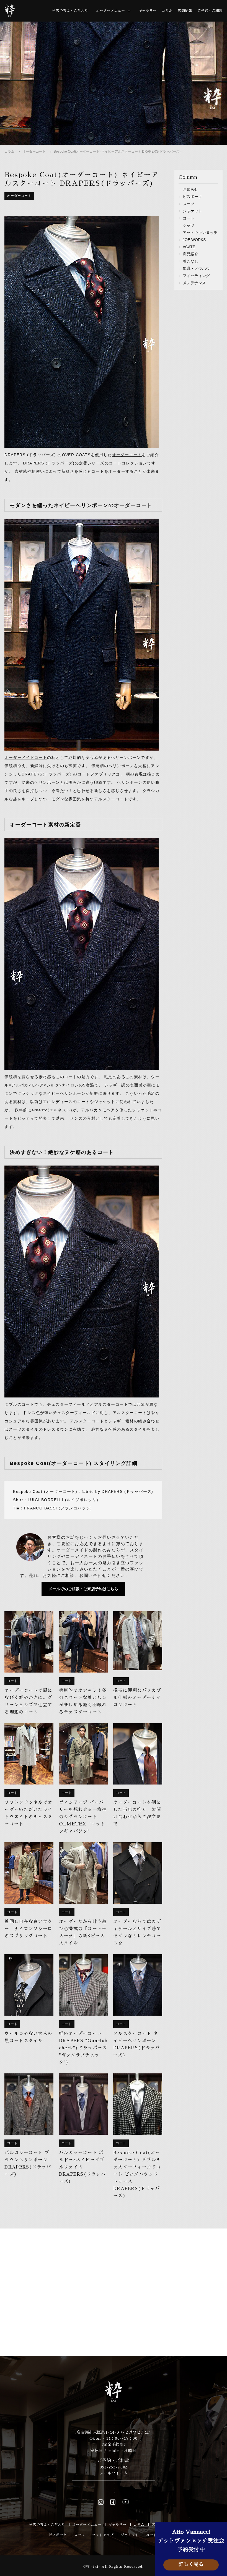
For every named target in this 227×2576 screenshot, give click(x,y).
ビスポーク (192, 197)
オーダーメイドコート (26, 757)
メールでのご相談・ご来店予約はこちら (83, 1589)
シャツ (189, 225)
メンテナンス (194, 283)
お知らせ (190, 189)
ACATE (189, 247)
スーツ (189, 204)
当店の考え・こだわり (70, 11)
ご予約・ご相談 (210, 11)
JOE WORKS (194, 240)
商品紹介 (190, 254)
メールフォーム (114, 2473)
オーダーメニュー (87, 2525)
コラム (167, 11)
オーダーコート (34, 151)
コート (189, 218)
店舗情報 (185, 11)
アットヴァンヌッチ (200, 232)
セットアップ (103, 2535)
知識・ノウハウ (196, 268)
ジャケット (192, 211)
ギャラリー (147, 11)
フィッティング (196, 276)
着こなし (190, 261)
